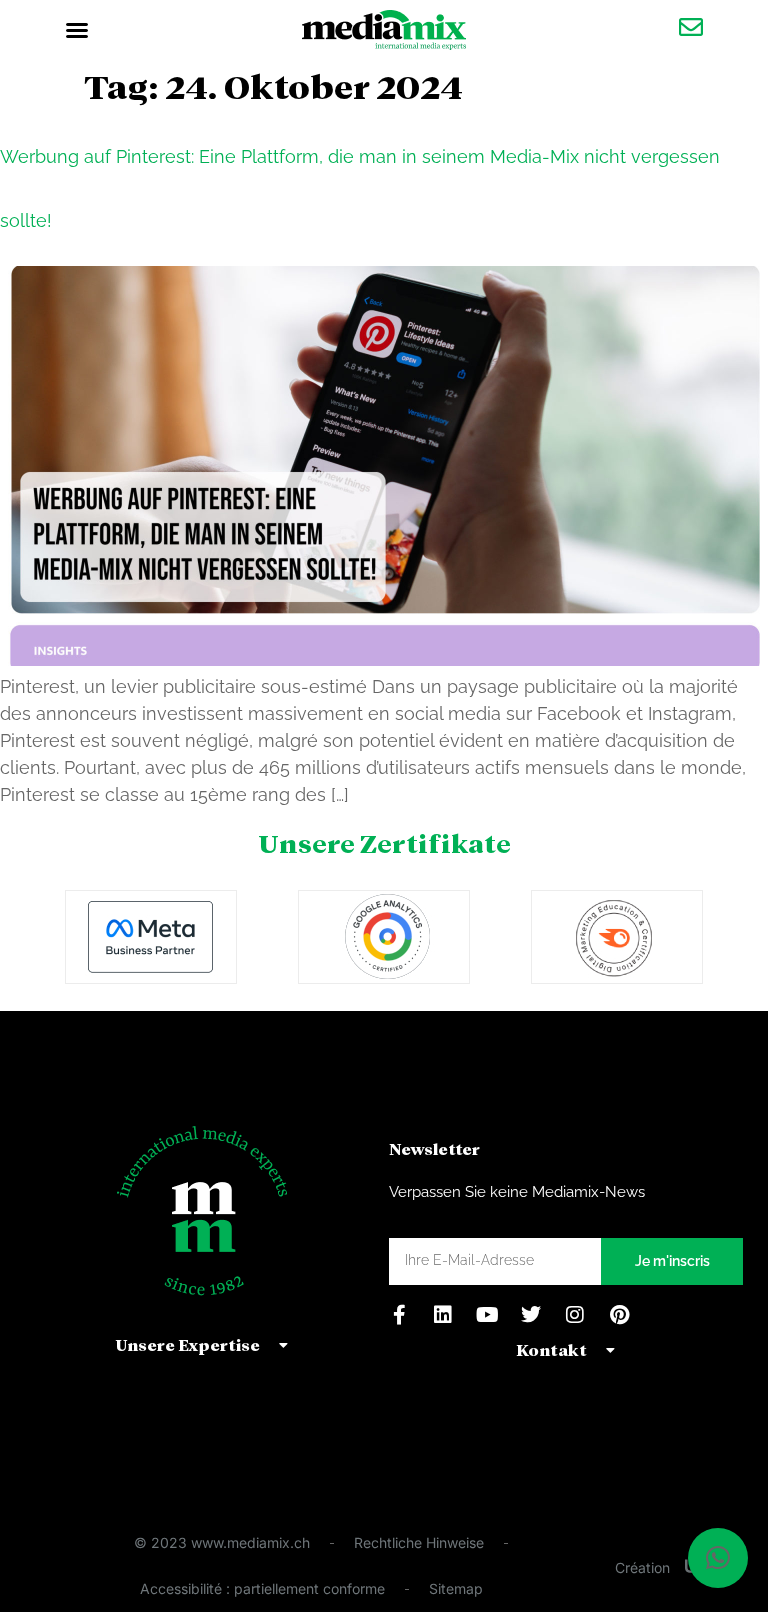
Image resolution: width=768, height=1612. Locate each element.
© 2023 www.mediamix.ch (222, 1542)
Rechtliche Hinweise (419, 1542)
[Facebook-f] (399, 1315)
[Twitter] (531, 1315)
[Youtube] (487, 1315)
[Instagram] (575, 1315)
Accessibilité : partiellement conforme (262, 1588)
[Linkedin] (443, 1315)
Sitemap (456, 1588)
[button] (77, 30)
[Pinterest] (619, 1315)
